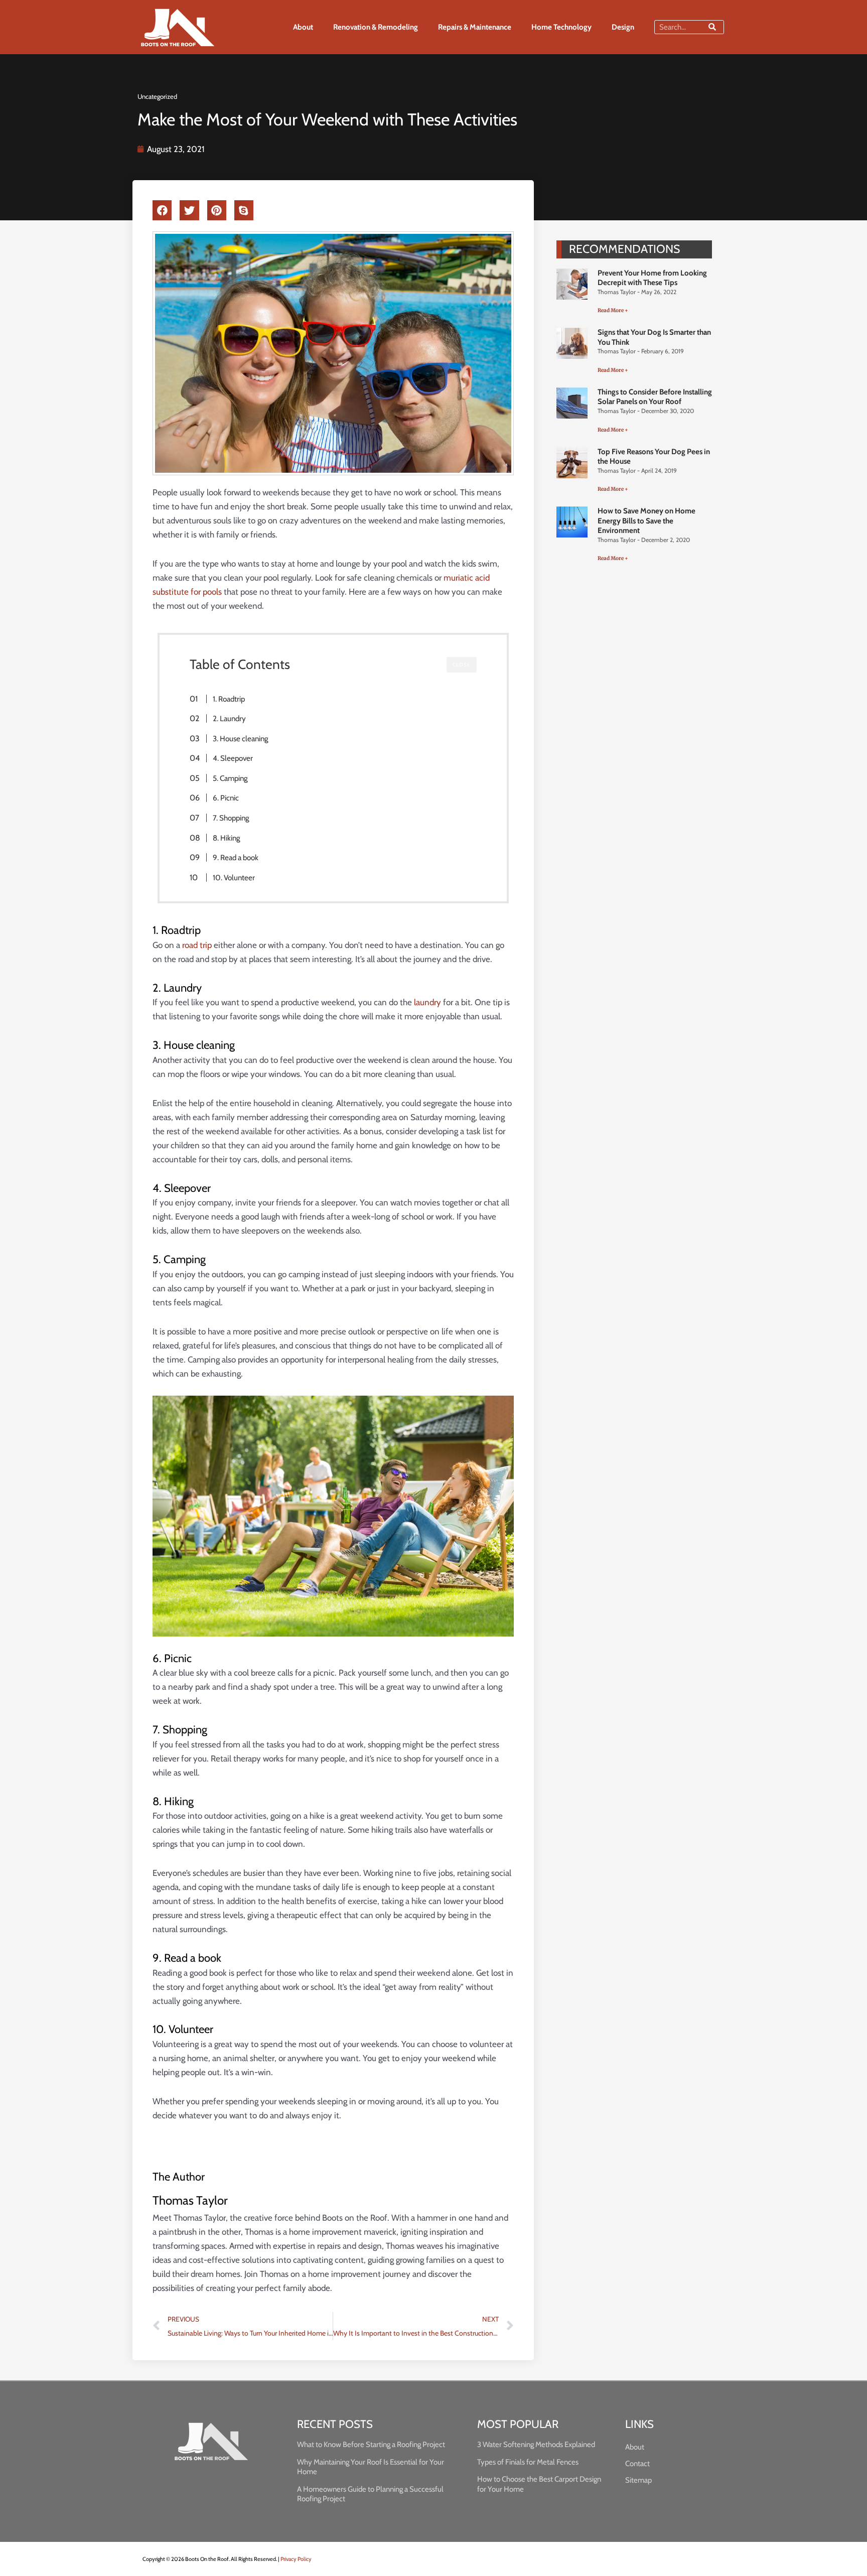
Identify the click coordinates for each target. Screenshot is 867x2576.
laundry (427, 1002)
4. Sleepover (233, 758)
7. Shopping (231, 818)
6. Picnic (226, 798)
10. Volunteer (234, 877)
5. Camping (230, 778)
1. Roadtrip (229, 699)
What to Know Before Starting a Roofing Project (371, 2445)
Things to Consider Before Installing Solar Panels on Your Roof (655, 397)
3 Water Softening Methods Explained (536, 2445)
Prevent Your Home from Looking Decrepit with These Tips (652, 278)
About (303, 27)
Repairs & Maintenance (475, 27)
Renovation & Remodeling (376, 27)
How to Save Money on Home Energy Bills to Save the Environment (646, 521)
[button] (162, 210)
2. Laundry (229, 718)
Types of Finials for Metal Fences (528, 2462)
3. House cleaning (241, 738)
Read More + (613, 310)
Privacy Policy (296, 2559)
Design (623, 27)
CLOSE (462, 665)
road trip (197, 945)
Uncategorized (157, 96)
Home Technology (561, 27)
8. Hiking (227, 838)
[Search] (712, 27)
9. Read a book (236, 857)
